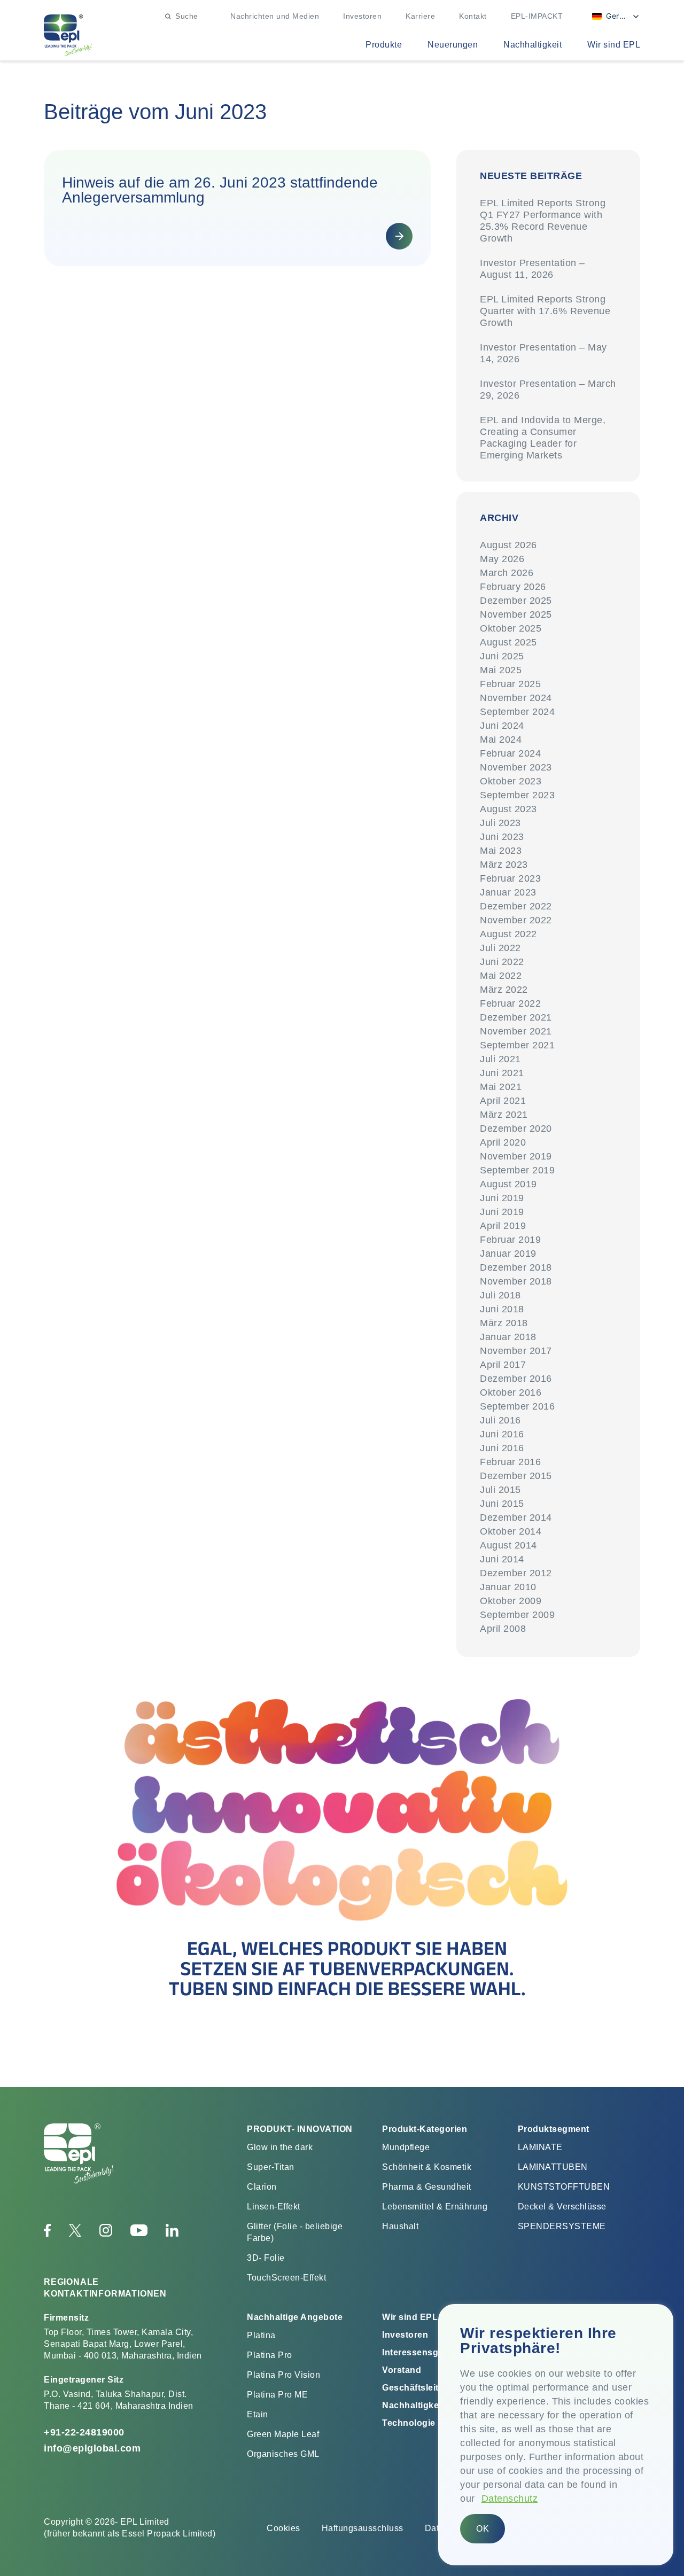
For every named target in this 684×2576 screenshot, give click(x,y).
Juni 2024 (502, 726)
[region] (556, 2435)
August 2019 (508, 1184)
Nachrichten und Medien (275, 16)
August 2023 (508, 809)
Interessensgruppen (426, 2352)
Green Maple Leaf (283, 2434)
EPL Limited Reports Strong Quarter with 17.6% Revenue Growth (545, 311)
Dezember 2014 (516, 1517)
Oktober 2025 (511, 628)
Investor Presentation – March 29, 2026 (548, 390)
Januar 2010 (508, 1587)
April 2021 (503, 1101)
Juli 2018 (500, 1295)
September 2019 (517, 1170)
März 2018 (504, 1323)
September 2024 (517, 712)
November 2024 (516, 698)
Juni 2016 (502, 1434)
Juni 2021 (502, 1073)
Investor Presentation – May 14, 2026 (543, 353)
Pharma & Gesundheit (427, 2187)
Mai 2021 (501, 1087)
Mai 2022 (501, 976)
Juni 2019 (502, 1198)
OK (483, 2529)
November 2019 (516, 1156)
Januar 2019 (508, 1254)
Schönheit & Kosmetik (427, 2167)
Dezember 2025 (516, 601)
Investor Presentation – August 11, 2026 (533, 269)
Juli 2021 (500, 1059)
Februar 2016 (510, 1462)
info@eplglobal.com (92, 2448)
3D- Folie (266, 2258)
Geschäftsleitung (419, 2388)
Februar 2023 (510, 878)
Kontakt (473, 16)
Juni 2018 (502, 1309)
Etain (258, 2414)
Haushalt (400, 2226)
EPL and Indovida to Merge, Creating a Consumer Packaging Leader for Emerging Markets (543, 438)
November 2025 (516, 614)
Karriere (420, 16)
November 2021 (516, 1031)
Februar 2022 (510, 1003)
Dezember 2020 (516, 1129)
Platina (261, 2335)
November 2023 (516, 767)
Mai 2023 (501, 851)
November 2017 (516, 1351)
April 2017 (503, 1365)
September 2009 (517, 1615)
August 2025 (508, 642)
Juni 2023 (502, 837)
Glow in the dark (280, 2147)
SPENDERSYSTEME (562, 2226)
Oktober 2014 (511, 1531)
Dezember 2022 (516, 906)
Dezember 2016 (516, 1379)
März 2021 (504, 1115)
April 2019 (503, 1226)
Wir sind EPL (614, 45)
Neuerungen (453, 45)
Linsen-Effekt (274, 2207)
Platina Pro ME (277, 2395)
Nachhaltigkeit (533, 45)
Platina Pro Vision (283, 2375)
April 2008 (503, 1629)
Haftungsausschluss (363, 2528)
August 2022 (508, 934)
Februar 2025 (510, 684)
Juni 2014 (502, 1559)
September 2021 (517, 1045)
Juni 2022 (502, 962)
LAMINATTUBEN (553, 2167)
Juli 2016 (500, 1420)
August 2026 (508, 545)
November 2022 (516, 920)
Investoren (362, 16)
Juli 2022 (500, 948)
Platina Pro (270, 2355)
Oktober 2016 (511, 1392)
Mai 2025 (501, 670)
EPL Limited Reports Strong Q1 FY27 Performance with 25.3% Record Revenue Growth (543, 221)
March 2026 (507, 573)
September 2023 (517, 795)
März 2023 (504, 865)
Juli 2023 (500, 823)
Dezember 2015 (516, 1476)
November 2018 (516, 1281)
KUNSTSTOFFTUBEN (564, 2187)
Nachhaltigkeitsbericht (431, 2405)
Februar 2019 (510, 1240)
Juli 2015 (500, 1490)
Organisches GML (283, 2454)
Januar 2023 (508, 892)
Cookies (283, 2528)
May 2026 (502, 559)
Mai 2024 (501, 740)
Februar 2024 (510, 753)
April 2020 (503, 1142)
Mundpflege (406, 2147)
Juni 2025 (502, 656)
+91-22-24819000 (84, 2432)
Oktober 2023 (511, 781)
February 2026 (513, 587)
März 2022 (504, 990)
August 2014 (508, 1545)
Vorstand (402, 2370)
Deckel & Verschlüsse (562, 2207)
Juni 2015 (502, 1504)
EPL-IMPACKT (537, 16)
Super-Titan (271, 2167)
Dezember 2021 (516, 1017)
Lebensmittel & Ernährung (435, 2207)
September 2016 (517, 1406)
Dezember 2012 (516, 1573)
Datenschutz (510, 2499)
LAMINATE (540, 2147)
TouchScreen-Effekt (286, 2278)
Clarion (262, 2187)
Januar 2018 (508, 1337)
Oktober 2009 (511, 1601)
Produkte (384, 45)
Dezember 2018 (516, 1267)
